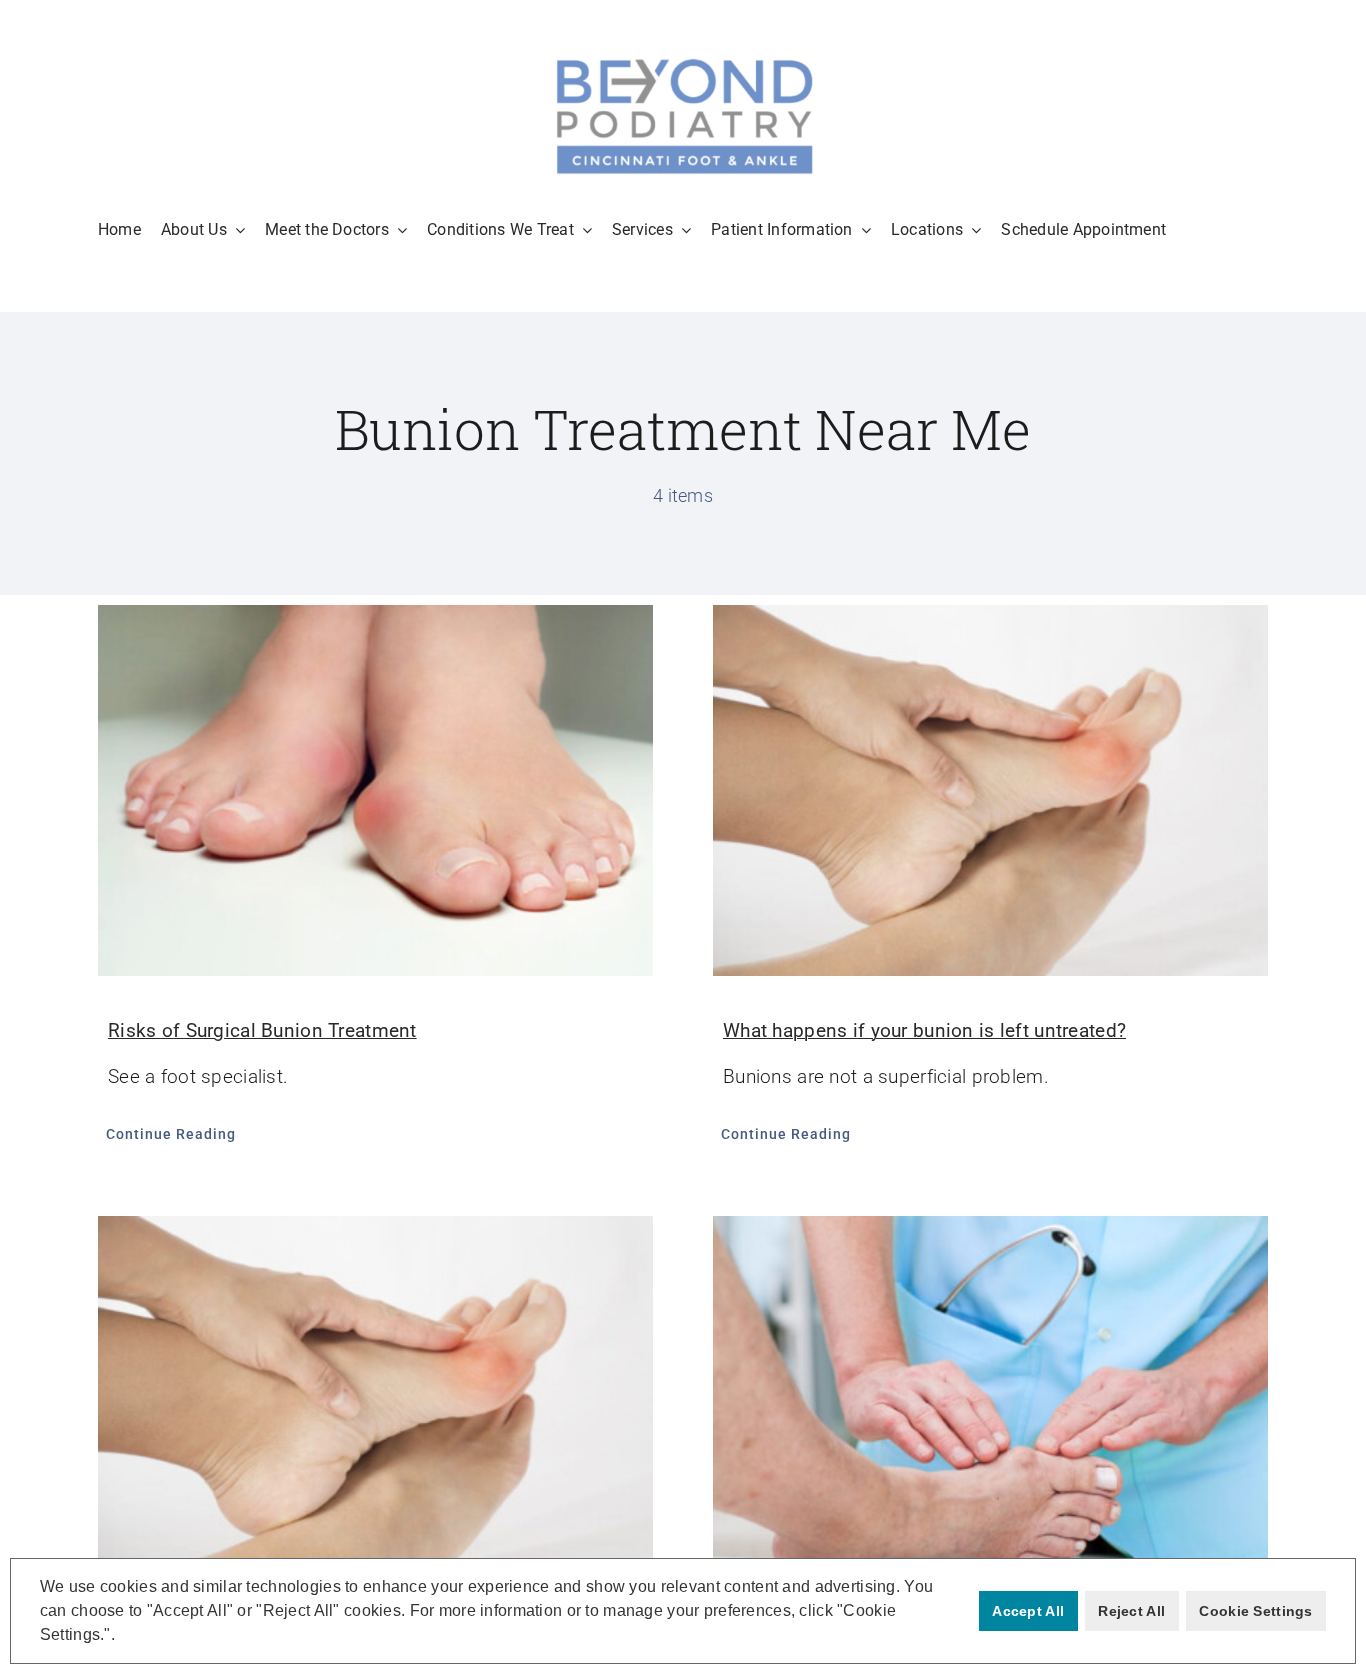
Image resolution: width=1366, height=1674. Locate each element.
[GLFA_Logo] (683, 59)
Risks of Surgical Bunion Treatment (262, 1030)
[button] (122, 1637)
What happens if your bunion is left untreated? (924, 1030)
